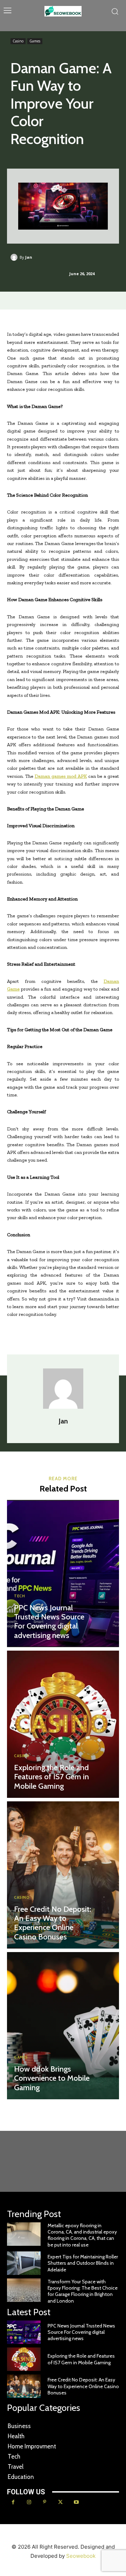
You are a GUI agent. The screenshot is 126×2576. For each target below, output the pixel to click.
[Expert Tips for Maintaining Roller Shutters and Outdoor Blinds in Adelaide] (24, 2263)
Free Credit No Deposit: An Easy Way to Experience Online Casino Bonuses (52, 1923)
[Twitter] (60, 2502)
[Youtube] (76, 2502)
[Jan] (15, 257)
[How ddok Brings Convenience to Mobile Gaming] (63, 2026)
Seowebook (81, 2556)
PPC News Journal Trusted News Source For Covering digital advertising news (49, 1622)
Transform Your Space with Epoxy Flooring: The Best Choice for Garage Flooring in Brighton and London (83, 2291)
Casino (18, 41)
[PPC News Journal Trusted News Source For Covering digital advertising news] (63, 1574)
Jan (29, 257)
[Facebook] (13, 2502)
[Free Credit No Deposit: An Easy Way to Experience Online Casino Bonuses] (63, 1875)
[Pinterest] (45, 2502)
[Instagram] (29, 2502)
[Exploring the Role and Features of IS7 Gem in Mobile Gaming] (63, 1724)
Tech (19, 1596)
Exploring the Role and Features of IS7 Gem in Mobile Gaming (51, 1777)
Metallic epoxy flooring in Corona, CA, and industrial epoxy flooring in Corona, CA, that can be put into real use (82, 2235)
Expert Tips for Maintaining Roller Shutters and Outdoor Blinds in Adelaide (83, 2263)
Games (35, 41)
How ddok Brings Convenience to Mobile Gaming (52, 2078)
